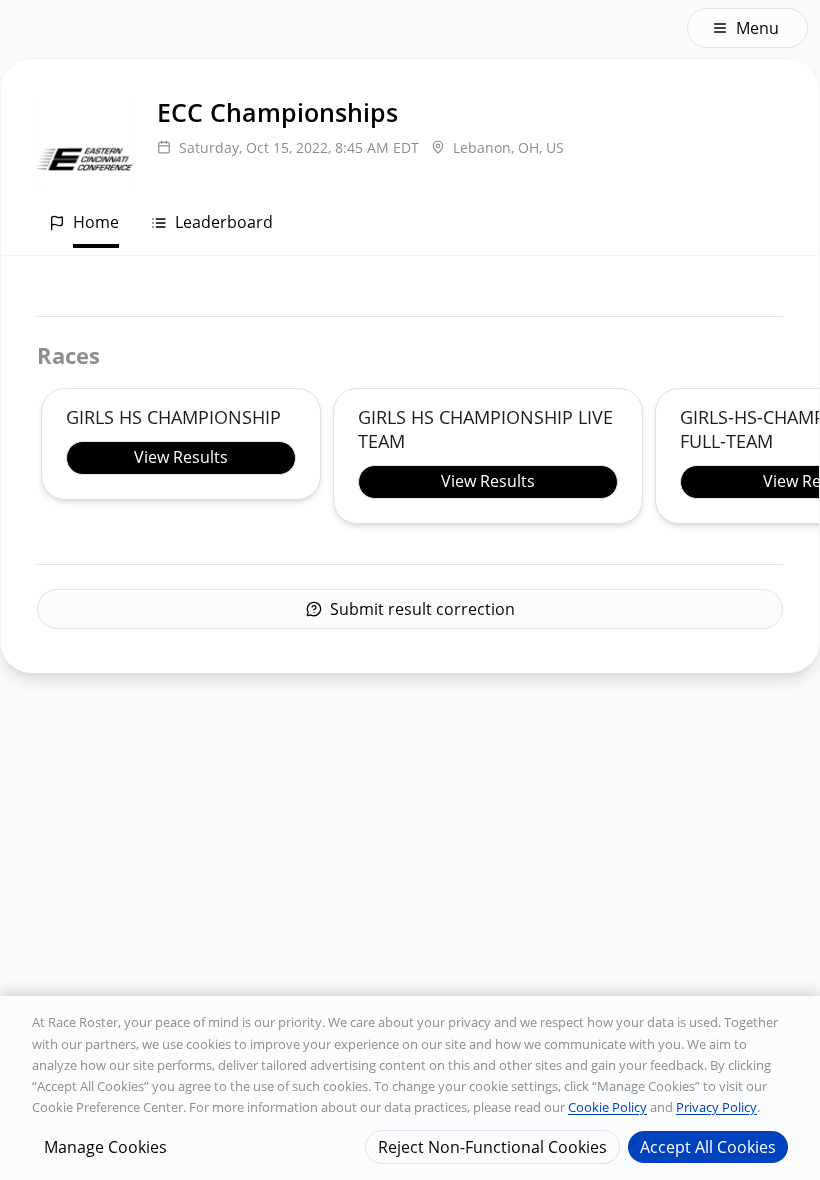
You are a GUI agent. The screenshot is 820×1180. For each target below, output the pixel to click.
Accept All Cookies (708, 1147)
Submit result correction (422, 609)
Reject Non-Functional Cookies (492, 1147)
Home (96, 222)
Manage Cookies (105, 1147)
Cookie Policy (607, 1107)
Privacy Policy (716, 1107)
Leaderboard (224, 222)
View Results (181, 457)
